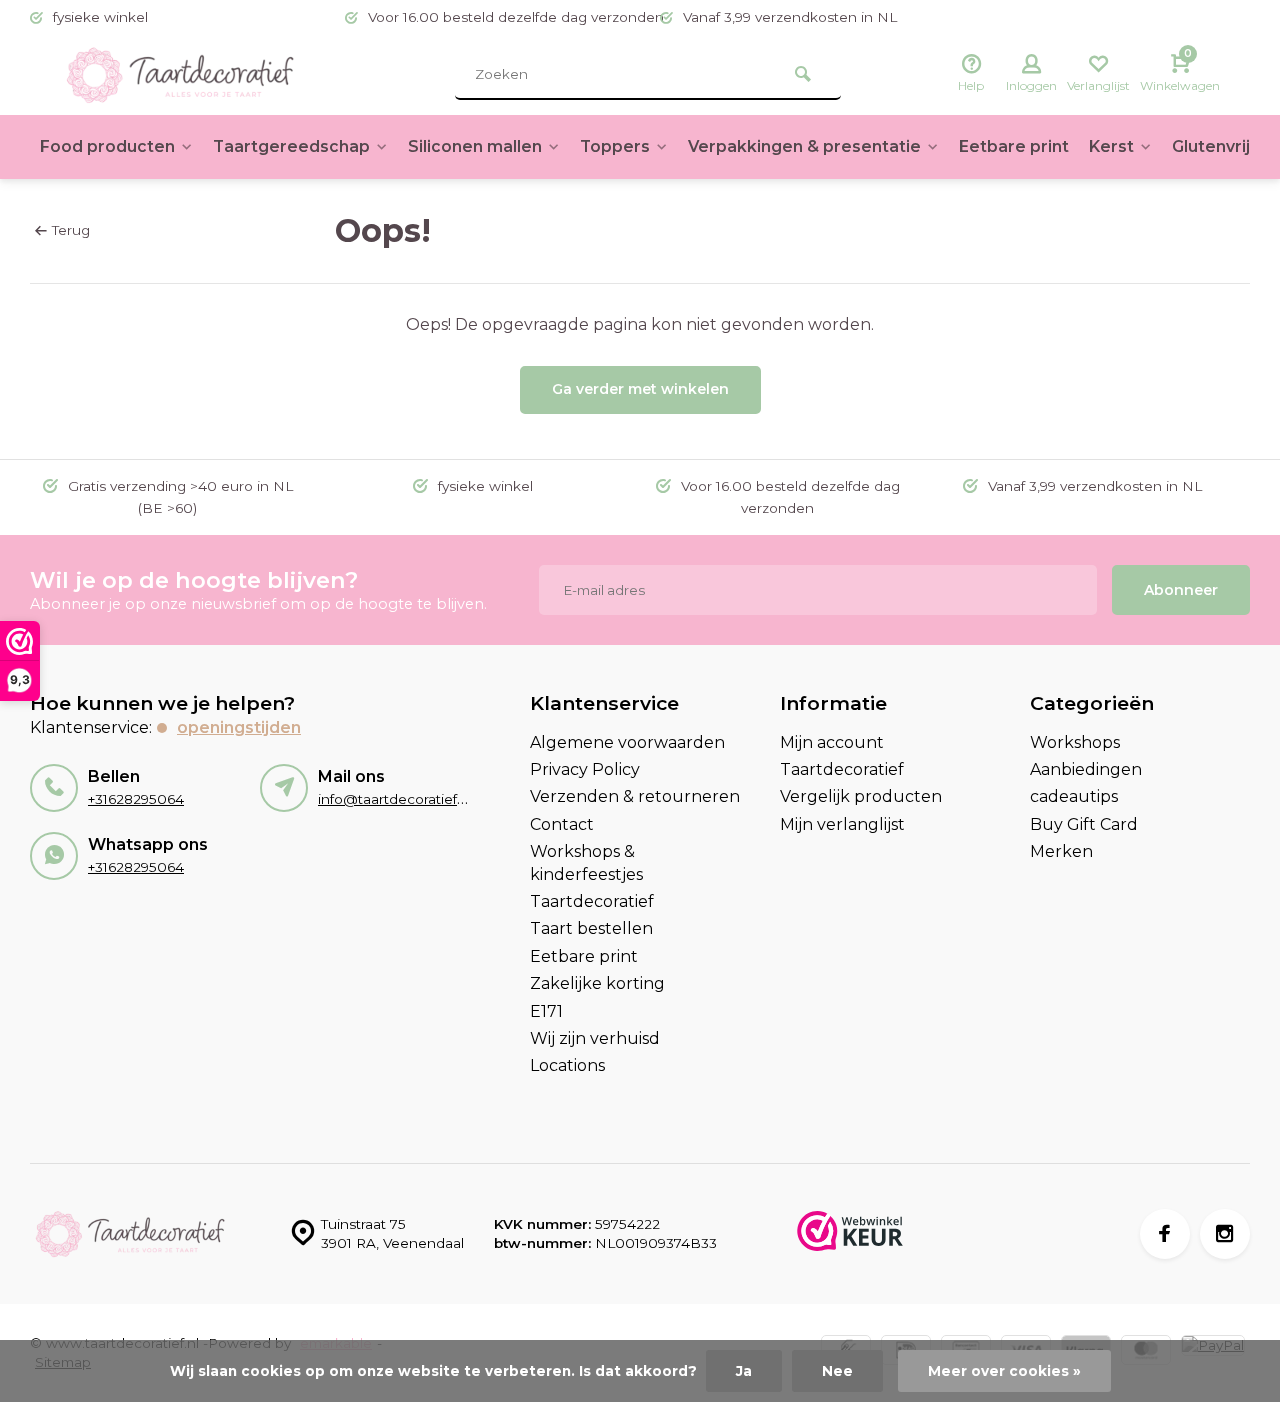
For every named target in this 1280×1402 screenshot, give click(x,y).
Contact (562, 824)
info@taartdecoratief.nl (395, 799)
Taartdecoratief (592, 901)
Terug (71, 230)
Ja (744, 1371)
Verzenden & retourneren (635, 796)
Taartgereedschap (291, 146)
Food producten (107, 146)
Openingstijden (239, 727)
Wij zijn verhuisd (595, 1038)
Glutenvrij (1211, 146)
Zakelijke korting (597, 983)
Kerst (1111, 146)
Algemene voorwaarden (627, 742)
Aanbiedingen (1086, 769)
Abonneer (1181, 590)
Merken (1061, 851)
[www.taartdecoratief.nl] (180, 75)
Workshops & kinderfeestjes (586, 862)
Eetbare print (1014, 146)
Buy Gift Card (1084, 824)
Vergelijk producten (861, 796)
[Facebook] (1165, 1234)
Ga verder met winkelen (640, 389)
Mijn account (832, 742)
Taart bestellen (591, 928)
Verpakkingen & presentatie (804, 146)
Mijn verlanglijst (842, 824)
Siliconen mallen (475, 146)
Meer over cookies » (1004, 1371)
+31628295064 (136, 799)
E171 (546, 1011)
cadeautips (1074, 796)
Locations (567, 1065)
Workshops (1075, 742)
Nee (837, 1371)
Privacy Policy (585, 769)
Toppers (615, 146)
